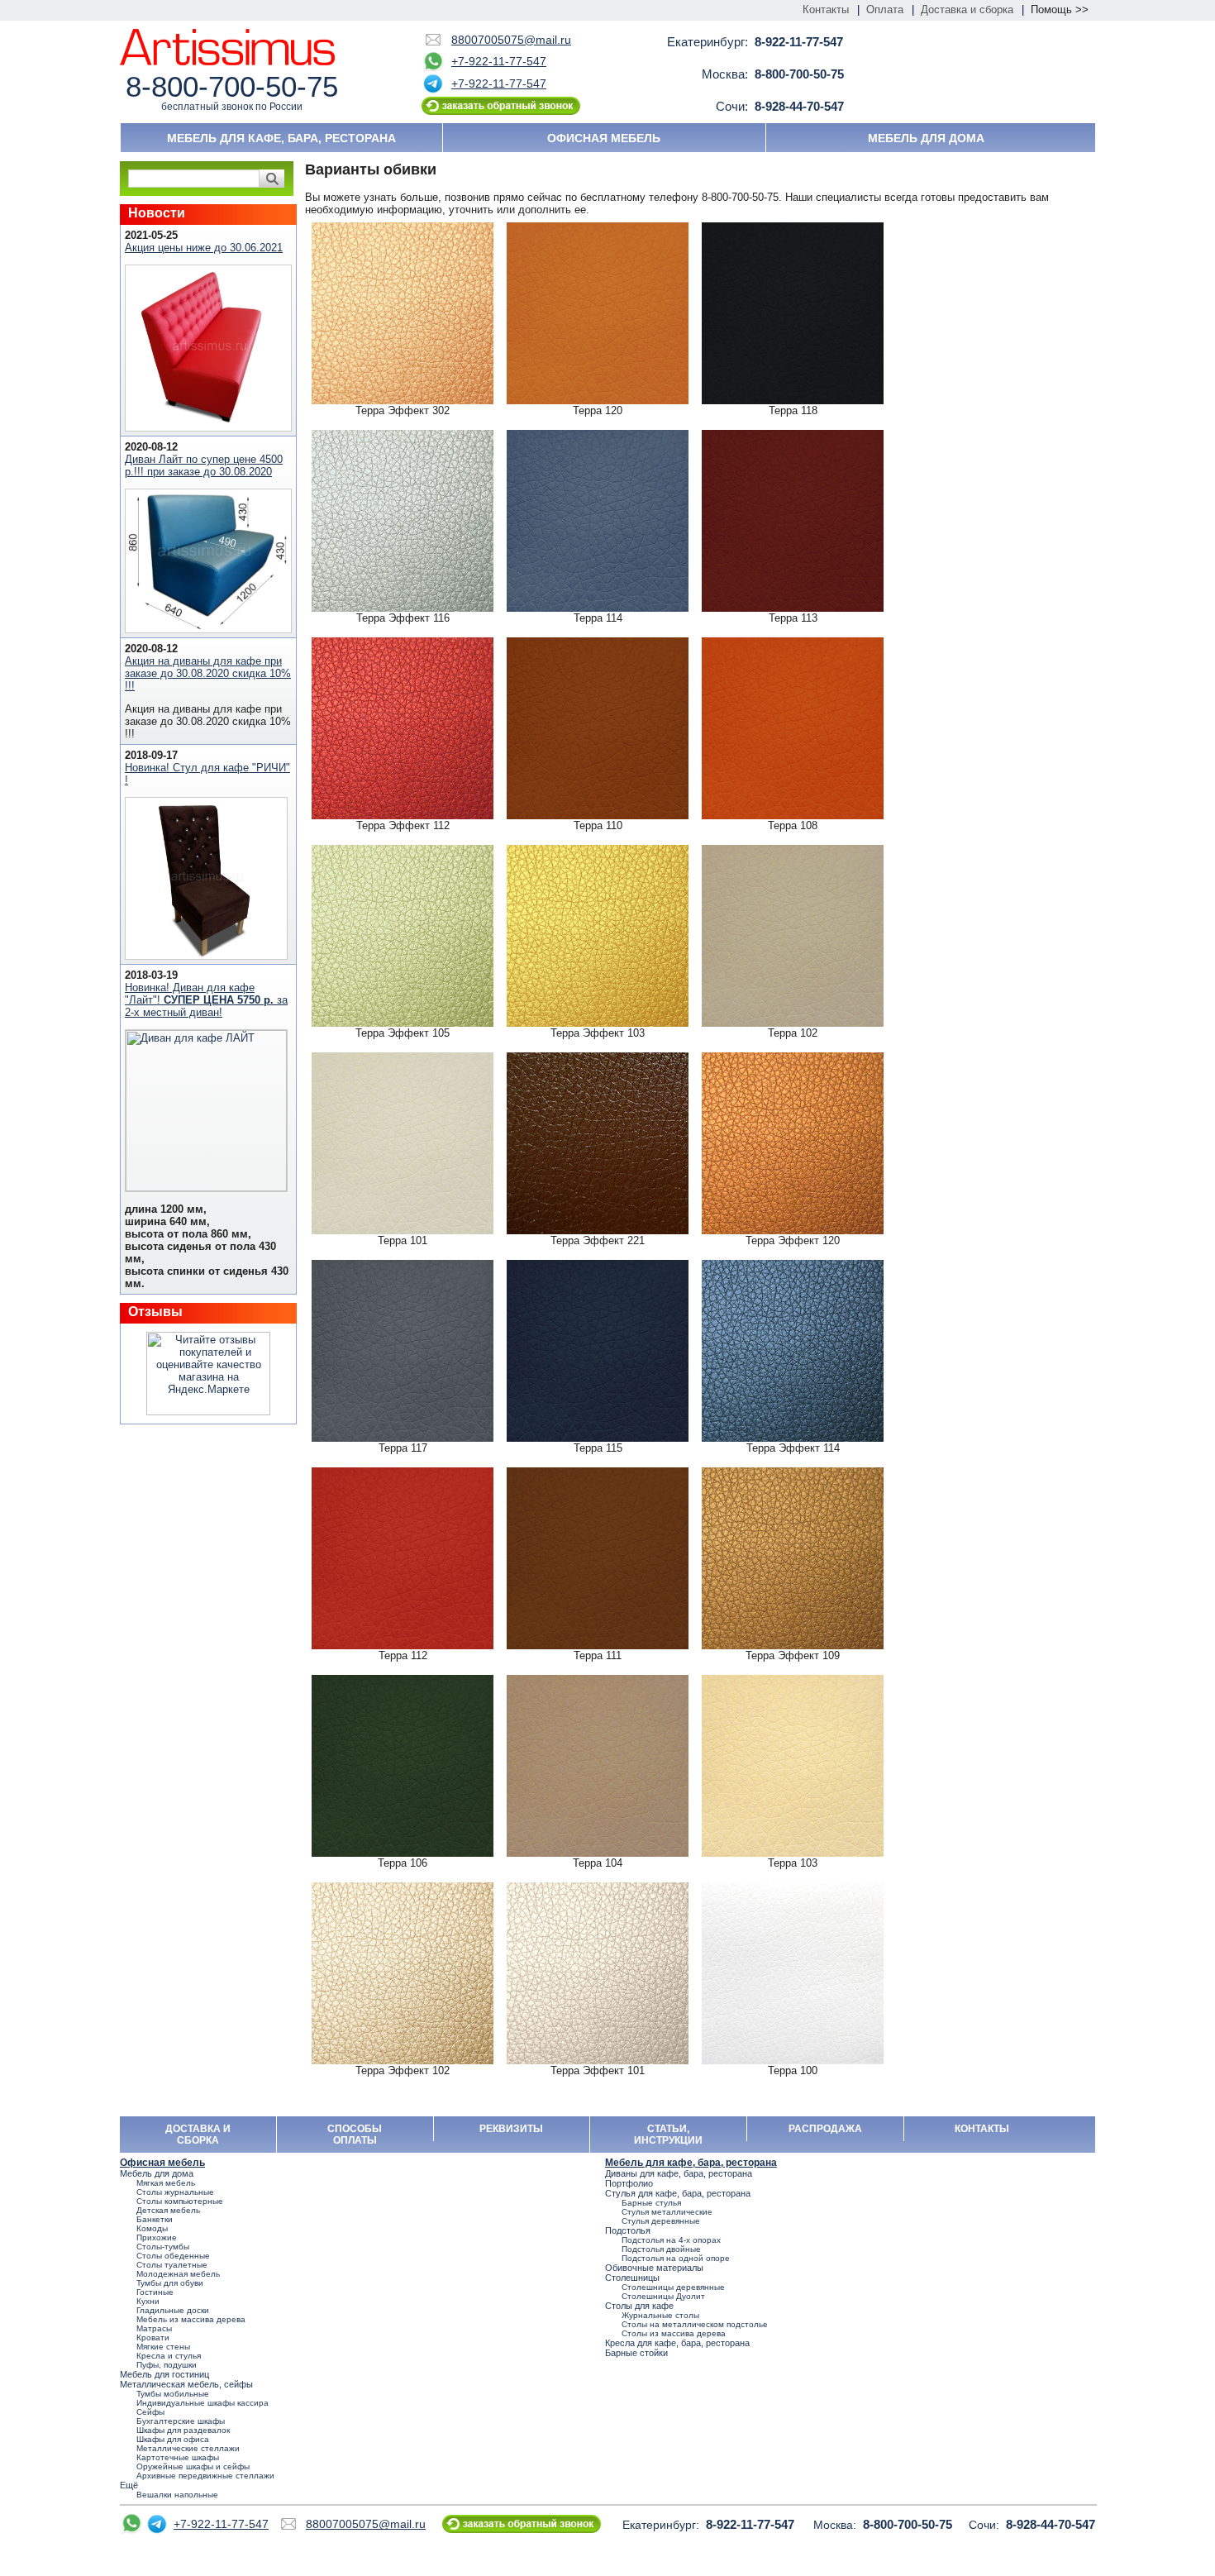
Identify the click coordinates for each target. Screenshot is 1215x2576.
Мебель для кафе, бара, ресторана (281, 138)
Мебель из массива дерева (191, 2319)
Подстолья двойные (661, 2249)
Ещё (129, 2485)
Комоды (152, 2228)
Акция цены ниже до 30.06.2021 (204, 248)
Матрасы (154, 2328)
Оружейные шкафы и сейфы (193, 2466)
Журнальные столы (660, 2315)
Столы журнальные (175, 2192)
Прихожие (157, 2237)
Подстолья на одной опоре (676, 2258)
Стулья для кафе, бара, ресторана (678, 2193)
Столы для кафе (639, 2306)
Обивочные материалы (654, 2268)
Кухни (148, 2301)
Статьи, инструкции (668, 2135)
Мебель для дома (926, 138)
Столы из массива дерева (674, 2333)
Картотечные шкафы (178, 2457)
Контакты (826, 10)
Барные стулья (651, 2203)
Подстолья (628, 2230)
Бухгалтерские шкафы (181, 2421)
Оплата (885, 10)
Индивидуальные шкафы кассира (202, 2403)
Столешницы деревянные (673, 2287)
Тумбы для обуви (170, 2283)
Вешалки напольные (177, 2495)
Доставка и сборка (967, 10)
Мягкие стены (163, 2347)
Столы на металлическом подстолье (695, 2324)
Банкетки (155, 2219)
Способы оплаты (355, 2135)
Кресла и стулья (169, 2356)
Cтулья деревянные (661, 2221)
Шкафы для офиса (173, 2439)
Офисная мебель (604, 138)
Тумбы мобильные (173, 2394)
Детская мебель (168, 2210)
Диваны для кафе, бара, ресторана (679, 2173)
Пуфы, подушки (167, 2365)
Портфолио (629, 2183)
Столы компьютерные (180, 2201)
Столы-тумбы (163, 2247)
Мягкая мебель (166, 2183)
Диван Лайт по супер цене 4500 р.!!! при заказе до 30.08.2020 (204, 465)
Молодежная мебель (178, 2274)
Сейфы (150, 2412)
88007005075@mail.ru (511, 40)
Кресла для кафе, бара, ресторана (677, 2343)
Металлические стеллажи (188, 2448)
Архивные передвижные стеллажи (205, 2476)
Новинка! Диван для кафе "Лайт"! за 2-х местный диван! (206, 1000)
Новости (157, 213)
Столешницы (632, 2278)
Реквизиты (511, 2129)
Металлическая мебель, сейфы (186, 2384)
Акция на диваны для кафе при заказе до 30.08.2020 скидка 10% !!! (208, 673)
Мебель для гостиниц (164, 2374)
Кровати (153, 2337)
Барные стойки (636, 2353)
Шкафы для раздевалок (183, 2430)
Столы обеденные (173, 2256)
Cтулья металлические (667, 2212)
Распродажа (825, 2129)
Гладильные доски (173, 2310)
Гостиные (155, 2292)
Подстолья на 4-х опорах (671, 2240)
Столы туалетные (172, 2265)
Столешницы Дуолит (663, 2296)
